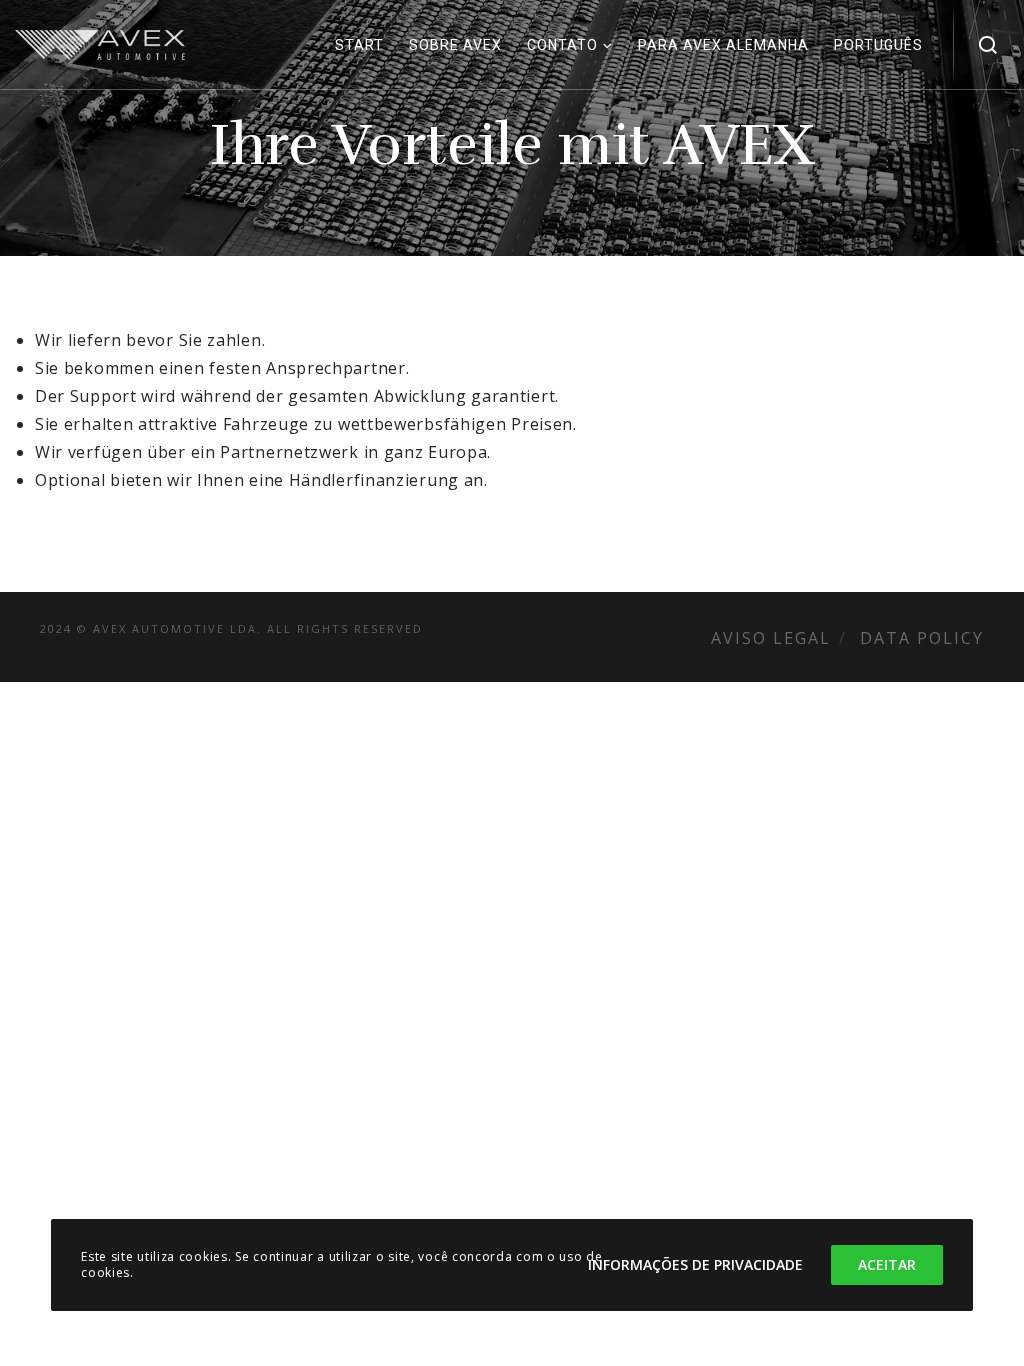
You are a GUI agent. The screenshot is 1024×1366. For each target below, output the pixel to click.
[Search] (988, 45)
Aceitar (887, 1264)
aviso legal (771, 638)
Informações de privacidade (695, 1264)
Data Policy (922, 638)
